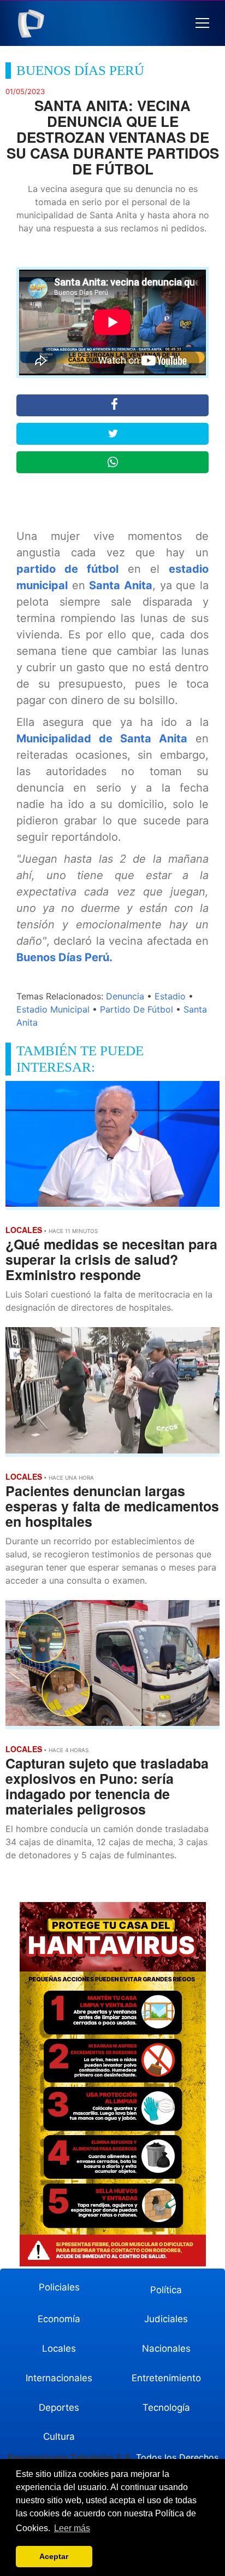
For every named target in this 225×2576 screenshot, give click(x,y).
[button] (202, 23)
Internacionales (59, 2378)
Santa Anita (121, 585)
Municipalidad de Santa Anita (102, 739)
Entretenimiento (166, 2378)
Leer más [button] (72, 2528)
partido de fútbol (67, 569)
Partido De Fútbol (137, 1009)
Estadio (170, 996)
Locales (59, 2348)
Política (166, 2290)
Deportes (59, 2408)
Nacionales (166, 2348)
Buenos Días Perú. (64, 957)
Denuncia (125, 996)
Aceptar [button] (54, 2556)
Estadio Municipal (53, 1009)
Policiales (59, 2287)
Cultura (59, 2437)
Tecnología (166, 2408)
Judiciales (166, 2319)
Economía (59, 2319)
